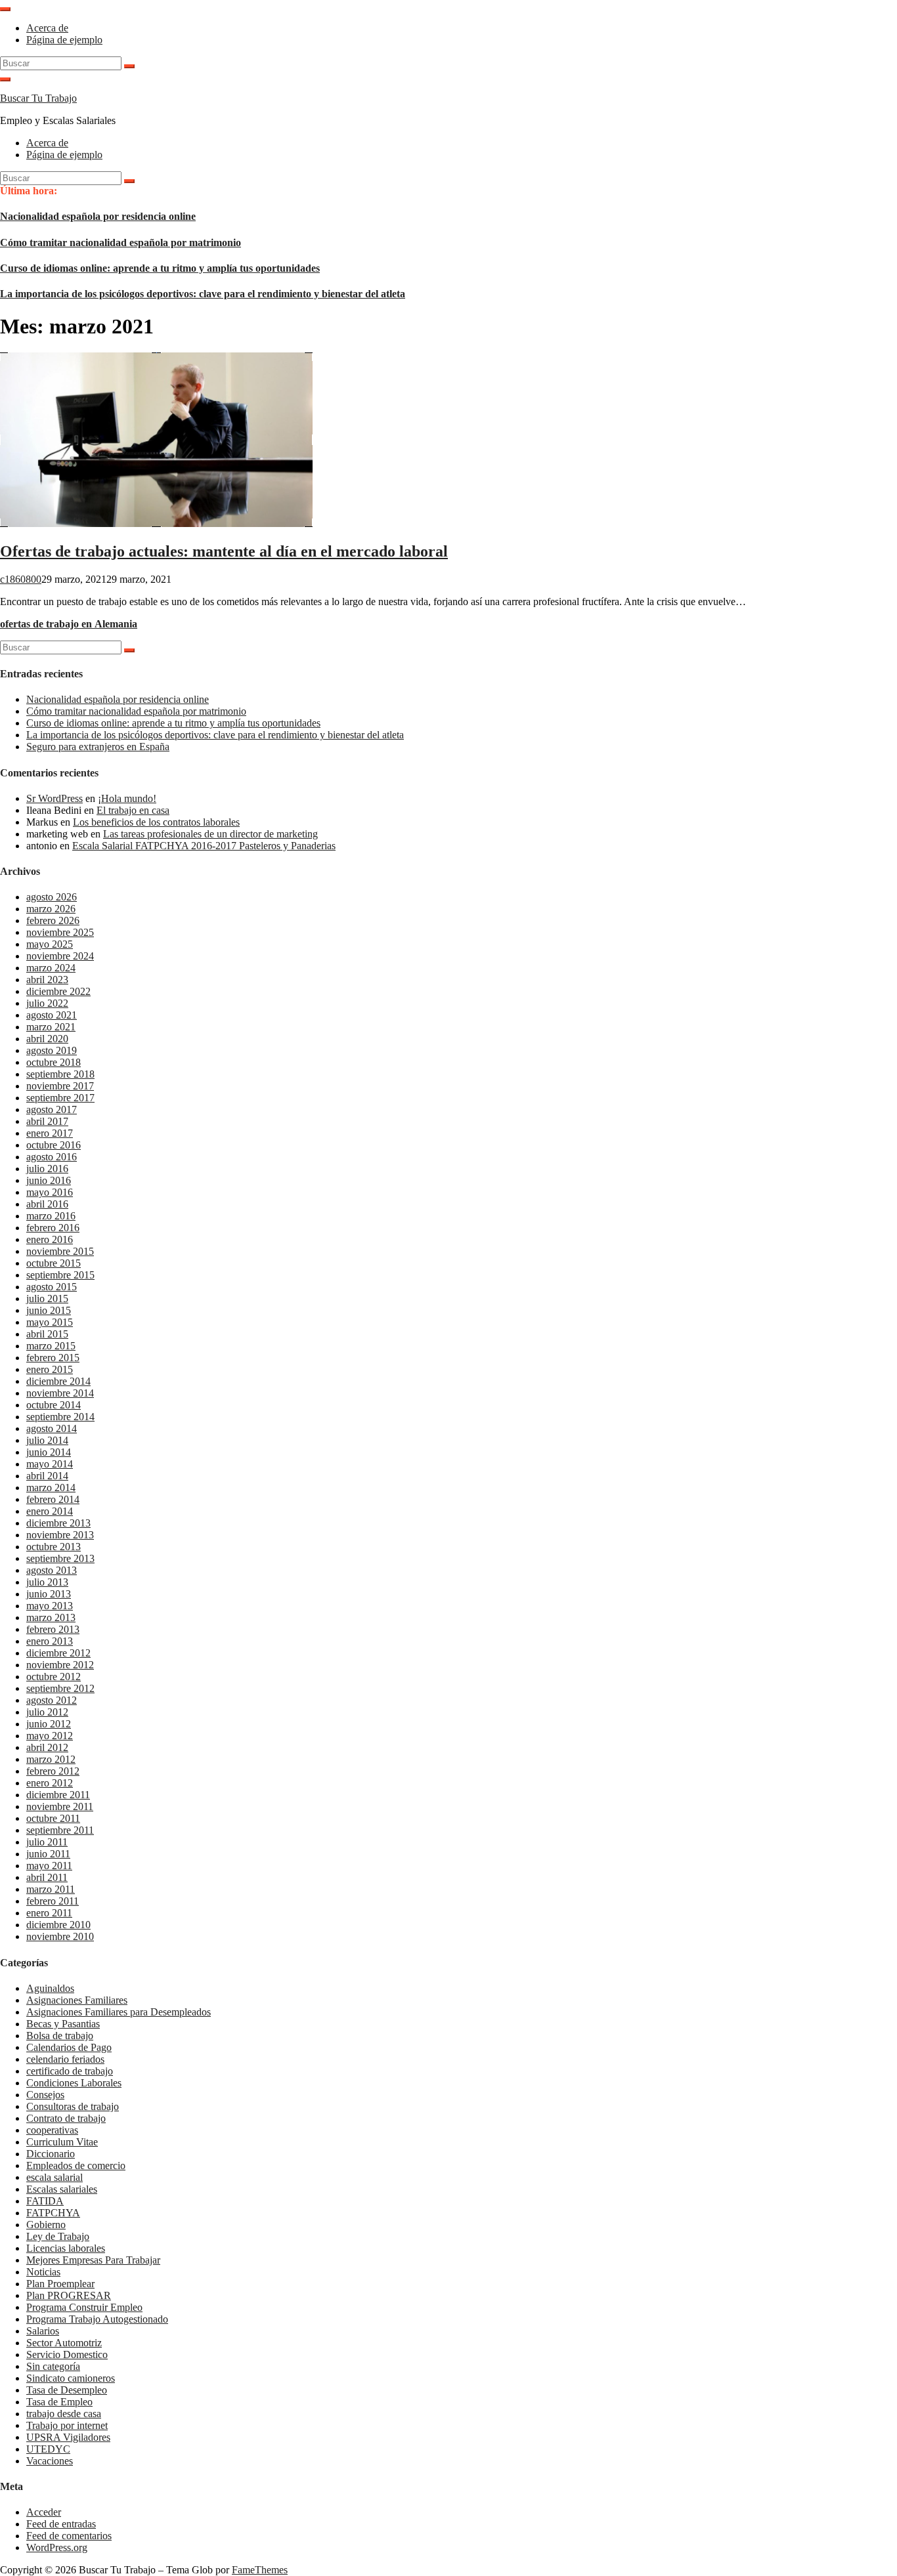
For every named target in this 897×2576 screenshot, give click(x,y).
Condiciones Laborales (74, 2083)
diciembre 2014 (58, 1381)
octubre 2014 (54, 1405)
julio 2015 (47, 1299)
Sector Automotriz (64, 2343)
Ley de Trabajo (58, 2236)
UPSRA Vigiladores (68, 2437)
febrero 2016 (53, 1228)
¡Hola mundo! (127, 798)
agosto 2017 (52, 1109)
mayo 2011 (49, 1866)
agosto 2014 (52, 1428)
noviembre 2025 (60, 932)
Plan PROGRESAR (69, 2295)
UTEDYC (48, 2449)
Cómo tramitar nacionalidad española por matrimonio (120, 243)
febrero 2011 (53, 1901)
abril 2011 (47, 1877)
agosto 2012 (52, 1700)
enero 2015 (50, 1369)
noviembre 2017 (60, 1086)
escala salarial (55, 2177)
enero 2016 (50, 1239)
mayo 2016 (50, 1192)
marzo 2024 (51, 968)
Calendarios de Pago (69, 2047)
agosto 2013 (52, 1570)
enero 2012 (50, 1783)
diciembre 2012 (58, 1653)
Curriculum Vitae (62, 2142)
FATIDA (45, 2201)
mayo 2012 (50, 1736)
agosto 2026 (52, 897)
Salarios (43, 2331)
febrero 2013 (53, 1629)
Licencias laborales (66, 2248)
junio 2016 (49, 1180)
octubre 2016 (54, 1145)
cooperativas (52, 2130)
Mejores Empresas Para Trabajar (93, 2260)
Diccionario (51, 2154)
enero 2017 (50, 1133)
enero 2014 (50, 1511)
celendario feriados (65, 2059)
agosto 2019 (52, 1050)
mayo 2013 (50, 1606)
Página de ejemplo (64, 40)
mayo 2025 (50, 944)
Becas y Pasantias (63, 2024)
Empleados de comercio (76, 2165)
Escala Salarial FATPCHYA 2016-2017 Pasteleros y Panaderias (204, 846)
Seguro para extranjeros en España (98, 747)
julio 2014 (47, 1440)
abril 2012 (47, 1747)
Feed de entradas (61, 2524)
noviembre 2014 (60, 1393)
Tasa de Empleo (59, 2402)
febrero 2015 (53, 1358)
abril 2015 (47, 1334)
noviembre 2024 (60, 956)
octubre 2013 (54, 1547)
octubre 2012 (54, 1677)
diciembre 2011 (58, 1795)
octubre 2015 (54, 1263)
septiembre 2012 (60, 1688)
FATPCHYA (53, 2213)
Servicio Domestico (67, 2354)
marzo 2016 (51, 1216)
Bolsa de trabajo (60, 2036)
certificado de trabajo (70, 2071)
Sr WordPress (55, 798)
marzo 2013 (51, 1617)
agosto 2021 (52, 1015)
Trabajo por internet (67, 2425)
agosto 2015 (52, 1287)
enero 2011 (49, 1913)
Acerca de (47, 28)
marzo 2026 (51, 909)
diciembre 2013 (58, 1523)
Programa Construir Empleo (84, 2307)
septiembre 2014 (60, 1417)
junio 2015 (49, 1310)
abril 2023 (47, 980)
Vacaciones (50, 2461)
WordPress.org (57, 2547)
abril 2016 (47, 1204)
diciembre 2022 (58, 991)
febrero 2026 (53, 920)
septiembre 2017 (60, 1098)
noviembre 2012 (60, 1665)
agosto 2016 (52, 1157)
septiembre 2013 (60, 1558)
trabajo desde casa (64, 2414)
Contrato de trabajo (66, 2118)
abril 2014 (47, 1476)
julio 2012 (47, 1712)
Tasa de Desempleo (67, 2390)
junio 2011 (48, 1854)
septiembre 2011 (60, 1830)
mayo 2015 (50, 1322)
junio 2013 (49, 1594)
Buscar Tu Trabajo (38, 98)
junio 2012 (49, 1724)
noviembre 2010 (60, 1936)
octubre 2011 (53, 1818)
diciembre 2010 (58, 1925)
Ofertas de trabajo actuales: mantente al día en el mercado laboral (224, 551)
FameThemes (260, 2570)
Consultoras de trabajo (73, 2106)
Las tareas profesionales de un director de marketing (210, 834)
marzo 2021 (51, 1027)
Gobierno (46, 2225)
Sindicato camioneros (71, 2378)
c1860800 (21, 579)
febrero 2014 (53, 1499)
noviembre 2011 (60, 1806)
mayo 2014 (50, 1464)
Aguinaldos (50, 1988)
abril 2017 (47, 1121)
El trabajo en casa (133, 810)
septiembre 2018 (60, 1074)
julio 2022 (47, 1003)
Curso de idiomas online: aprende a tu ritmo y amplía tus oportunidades (160, 268)
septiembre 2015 (60, 1275)
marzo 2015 (51, 1346)
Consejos (45, 2095)
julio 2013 (47, 1582)
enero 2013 (50, 1641)
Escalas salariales (62, 2189)
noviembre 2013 (60, 1535)
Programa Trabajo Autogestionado (97, 2319)
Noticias (43, 2272)
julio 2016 (47, 1169)
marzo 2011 (51, 1889)
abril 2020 (47, 1039)
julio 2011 (47, 1842)
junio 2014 (49, 1452)
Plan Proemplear (60, 2284)
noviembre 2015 (60, 1251)
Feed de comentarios (69, 2536)
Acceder (44, 2512)
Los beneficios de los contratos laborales (156, 822)
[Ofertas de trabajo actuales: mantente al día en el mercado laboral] (156, 523)
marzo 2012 (51, 1759)
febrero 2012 (53, 1771)
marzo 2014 (51, 1488)
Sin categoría (53, 2366)
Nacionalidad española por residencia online (98, 216)
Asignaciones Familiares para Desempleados (119, 2012)
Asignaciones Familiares (77, 2000)
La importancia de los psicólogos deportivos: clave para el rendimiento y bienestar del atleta (203, 294)
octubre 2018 (54, 1062)
